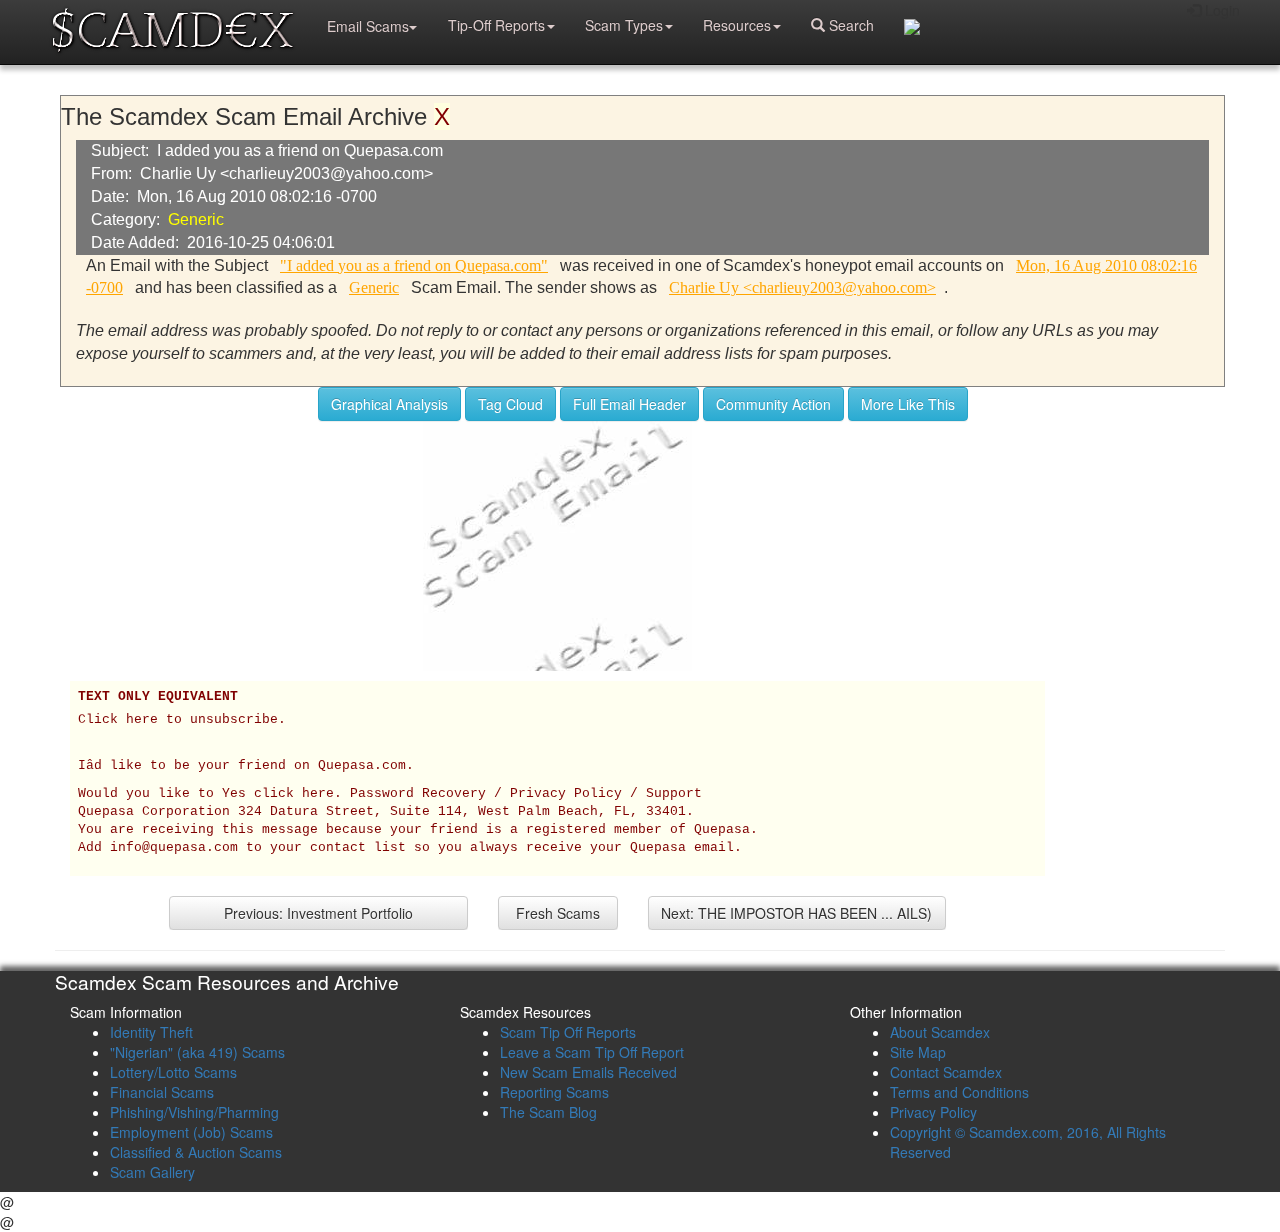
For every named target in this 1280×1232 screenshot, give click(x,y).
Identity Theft (151, 1032)
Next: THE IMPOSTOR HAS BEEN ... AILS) (796, 913)
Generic (196, 219)
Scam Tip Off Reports (568, 1032)
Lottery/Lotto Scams (173, 1072)
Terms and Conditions (959, 1092)
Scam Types (624, 25)
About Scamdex (940, 1032)
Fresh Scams (558, 913)
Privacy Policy (933, 1112)
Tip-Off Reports (496, 25)
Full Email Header (629, 404)
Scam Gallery (152, 1172)
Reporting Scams (554, 1092)
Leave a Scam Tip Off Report (592, 1052)
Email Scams (368, 26)
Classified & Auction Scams (196, 1152)
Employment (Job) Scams (191, 1132)
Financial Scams (162, 1092)
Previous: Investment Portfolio (318, 913)
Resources (737, 25)
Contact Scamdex (946, 1072)
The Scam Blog (548, 1112)
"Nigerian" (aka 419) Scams (197, 1052)
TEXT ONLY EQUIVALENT (158, 697)
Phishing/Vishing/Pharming (194, 1112)
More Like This (908, 404)
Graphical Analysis (389, 404)
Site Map (918, 1052)
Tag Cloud (510, 404)
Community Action (773, 404)
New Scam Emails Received (588, 1072)
